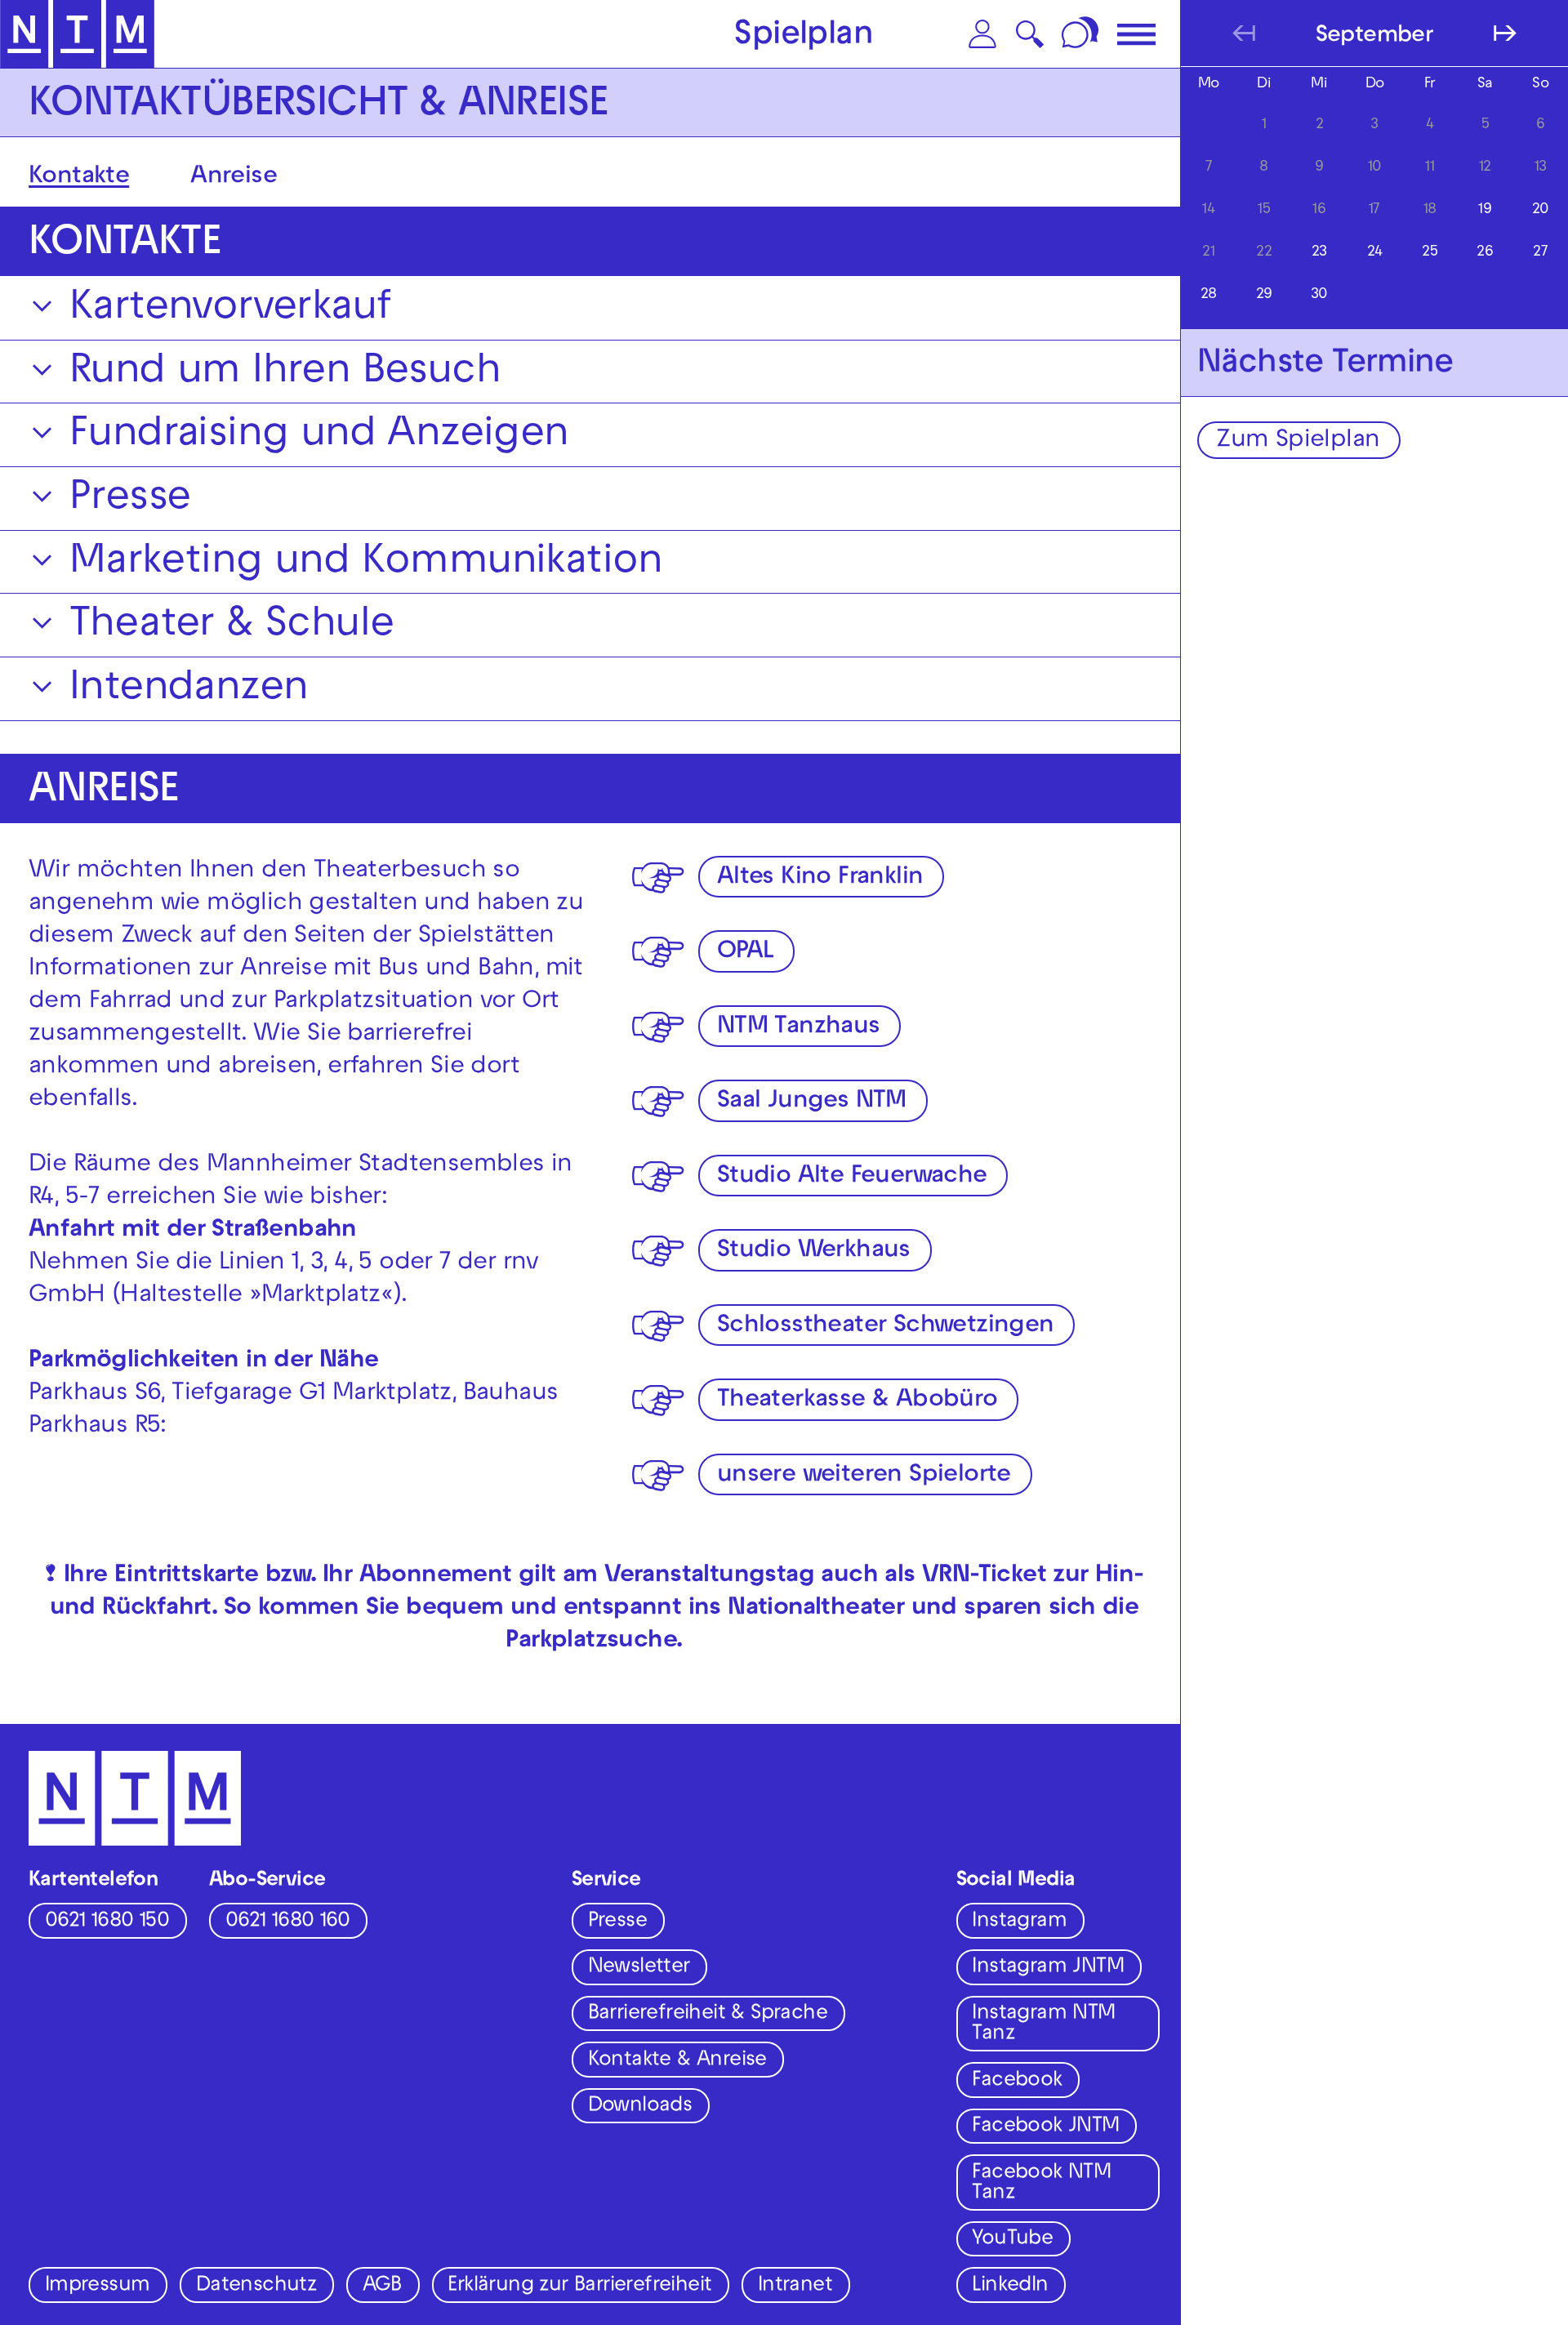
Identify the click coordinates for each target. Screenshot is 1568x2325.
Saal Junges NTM (812, 1102)
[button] (982, 34)
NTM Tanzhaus (799, 1028)
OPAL (746, 953)
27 (1540, 253)
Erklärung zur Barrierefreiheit (579, 2287)
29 (1264, 295)
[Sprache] (1082, 34)
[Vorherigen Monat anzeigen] (1244, 33)
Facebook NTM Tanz (1041, 2184)
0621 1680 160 (287, 1922)
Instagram (1019, 1922)
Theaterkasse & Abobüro (857, 1401)
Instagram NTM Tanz (1043, 2025)
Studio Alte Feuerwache (852, 1177)
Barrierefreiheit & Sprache (708, 2015)
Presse (617, 1922)
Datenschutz (256, 2287)
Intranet (795, 2287)
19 (1485, 210)
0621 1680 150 (107, 1922)
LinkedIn (1010, 2287)
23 (1319, 253)
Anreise (234, 178)
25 (1430, 253)
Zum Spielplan (1298, 441)
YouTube (1012, 2240)
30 (1319, 295)
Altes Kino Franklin (820, 878)
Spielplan (804, 37)
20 (1541, 210)
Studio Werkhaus (814, 1252)
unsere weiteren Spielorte (864, 1476)
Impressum (98, 2287)
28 (1209, 295)
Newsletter (639, 1968)
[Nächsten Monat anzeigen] (1505, 33)
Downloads (640, 2107)
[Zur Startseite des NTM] (77, 34)
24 (1375, 253)
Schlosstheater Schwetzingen (886, 1327)
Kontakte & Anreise (677, 2061)
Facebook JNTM (1045, 2127)
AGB (382, 2287)
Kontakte (79, 178)
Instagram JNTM (1048, 1968)
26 (1485, 253)
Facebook (1017, 2082)
